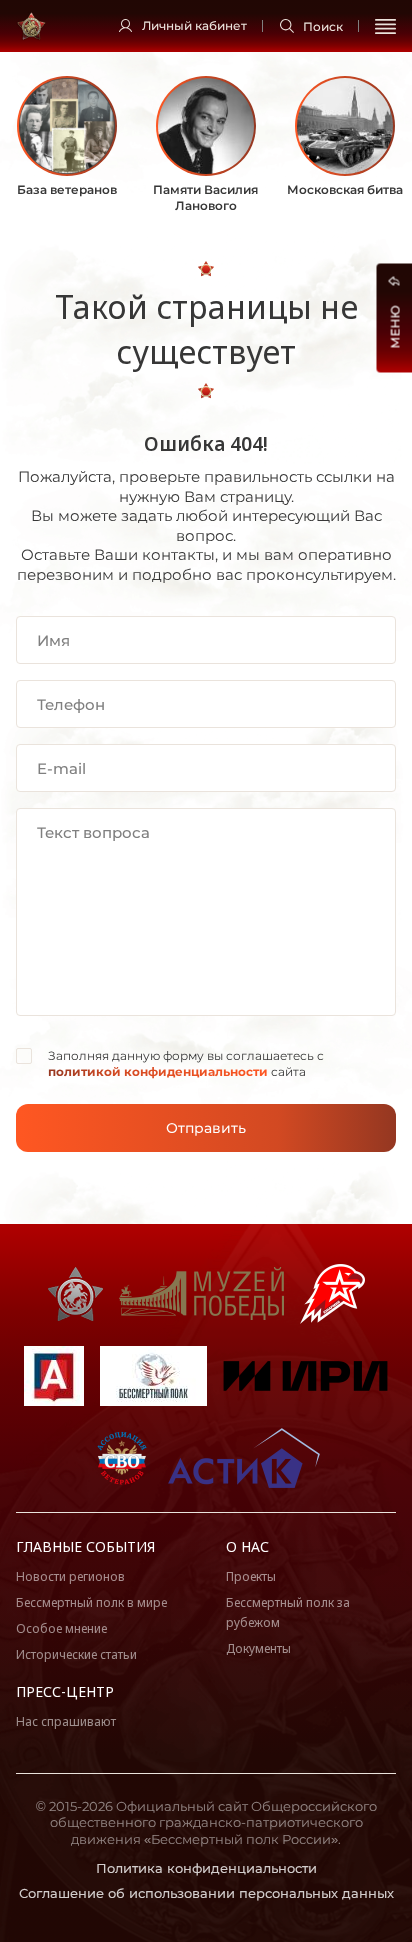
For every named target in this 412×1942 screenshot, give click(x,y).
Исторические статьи (76, 1654)
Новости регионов (70, 1576)
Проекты (251, 1576)
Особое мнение (61, 1628)
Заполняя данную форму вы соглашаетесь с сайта (186, 1063)
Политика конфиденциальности (206, 1868)
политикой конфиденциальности (158, 1071)
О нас (247, 1546)
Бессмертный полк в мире (91, 1602)
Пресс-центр (65, 1691)
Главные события (85, 1546)
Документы (258, 1648)
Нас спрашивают (66, 1721)
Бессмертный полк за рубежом (288, 1612)
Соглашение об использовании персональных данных (206, 1893)
